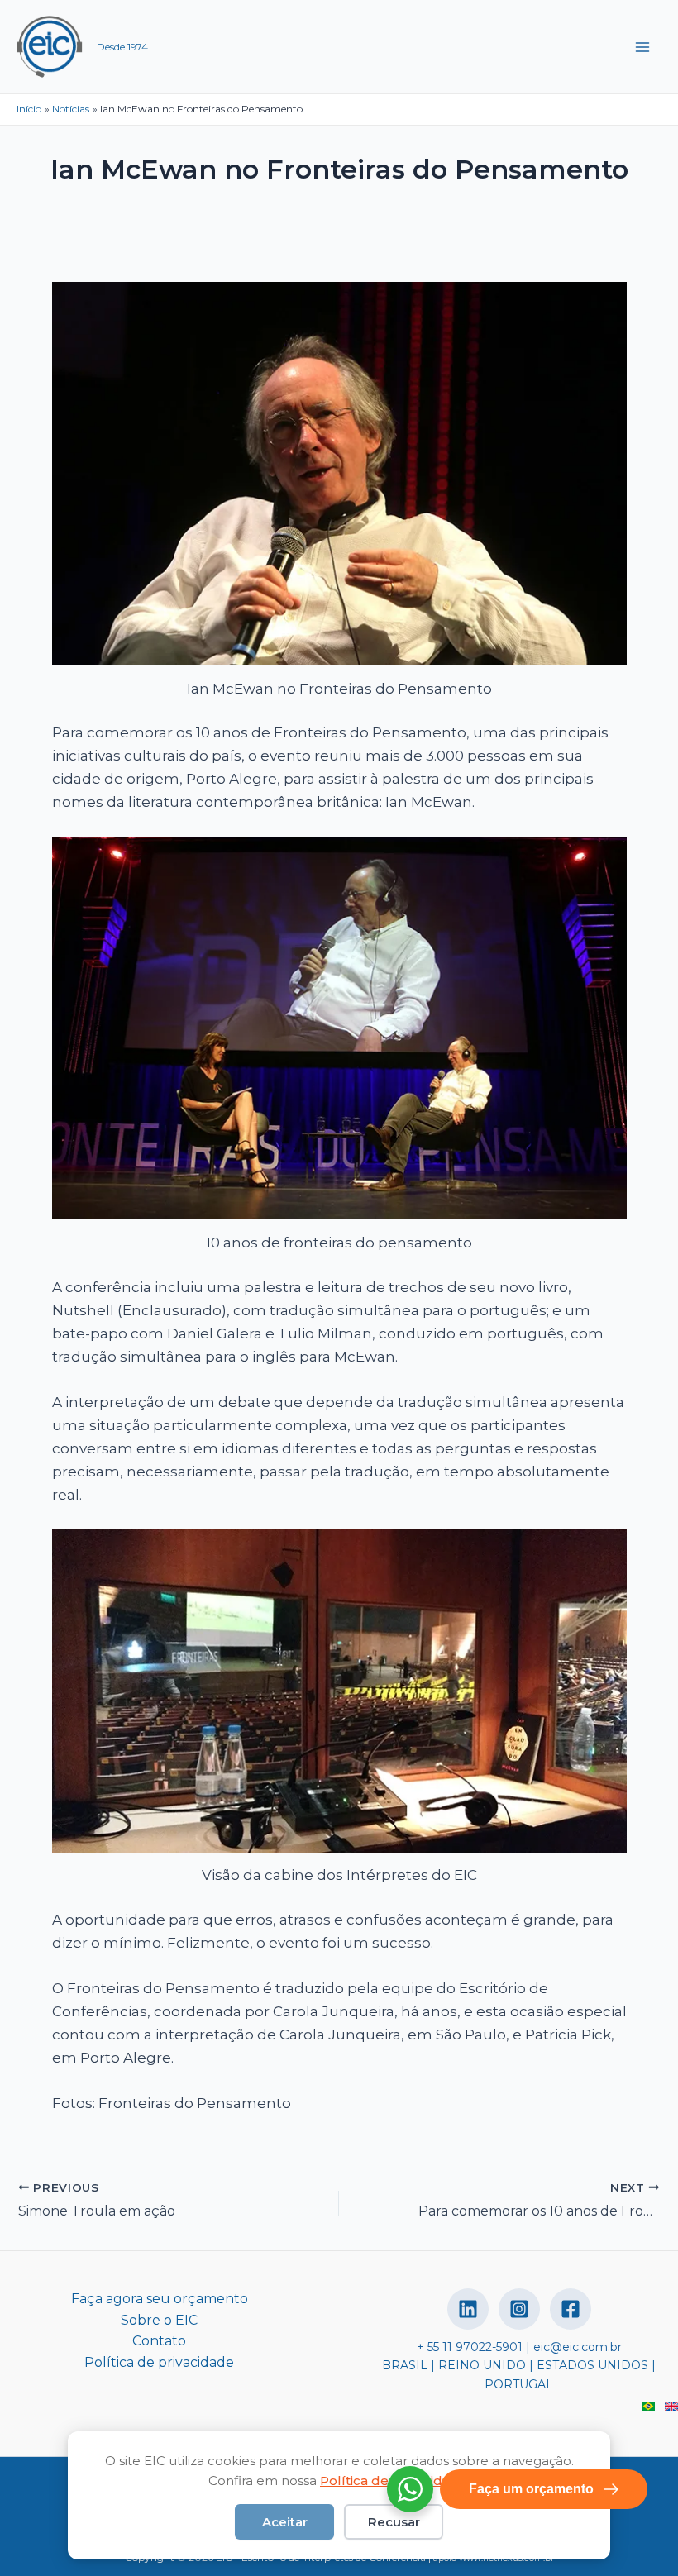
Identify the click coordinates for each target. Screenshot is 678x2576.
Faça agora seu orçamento (160, 2299)
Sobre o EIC (159, 2320)
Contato (159, 2341)
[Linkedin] (468, 2309)
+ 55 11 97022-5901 (470, 2347)
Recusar (394, 2522)
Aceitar (285, 2522)
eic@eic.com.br (578, 2347)
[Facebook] (571, 2309)
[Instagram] (519, 2309)
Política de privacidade (159, 2362)
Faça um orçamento (531, 2489)
